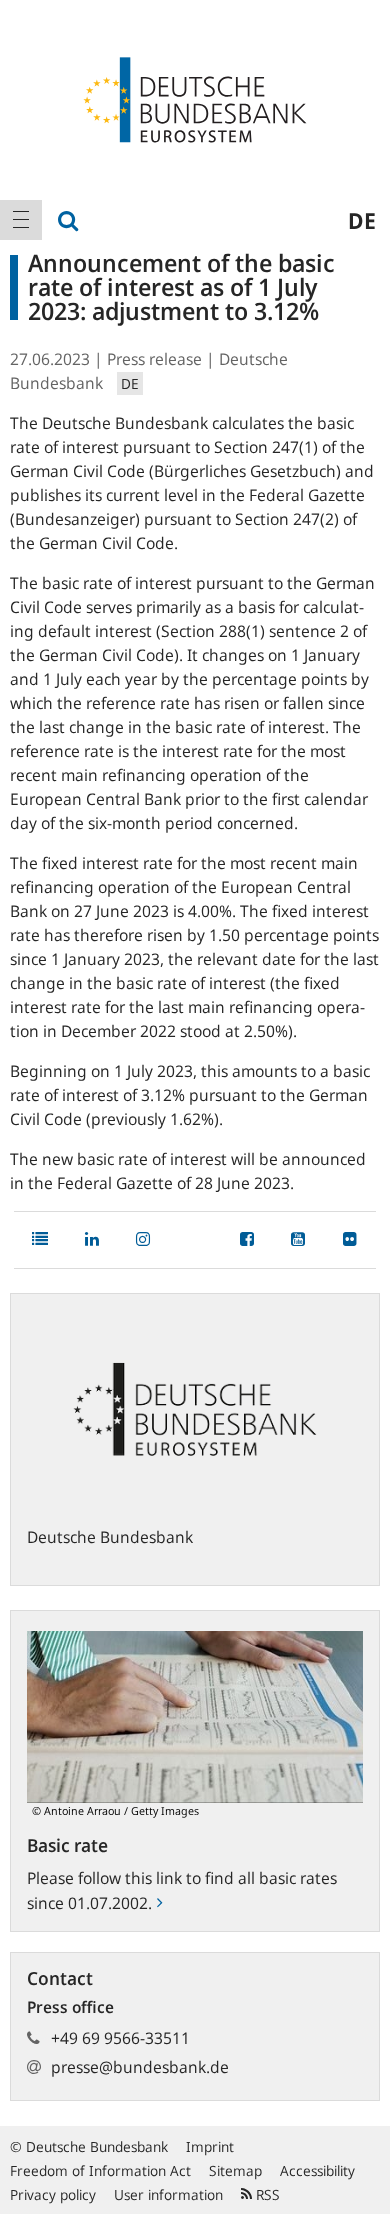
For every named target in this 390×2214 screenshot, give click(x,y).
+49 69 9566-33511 (120, 2038)
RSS (266, 2194)
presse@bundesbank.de (140, 2067)
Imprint (210, 2146)
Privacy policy (53, 2194)
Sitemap (235, 2170)
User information (168, 2194)
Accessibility (317, 2170)
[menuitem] (21, 220)
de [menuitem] (362, 220)
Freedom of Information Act (100, 2170)
